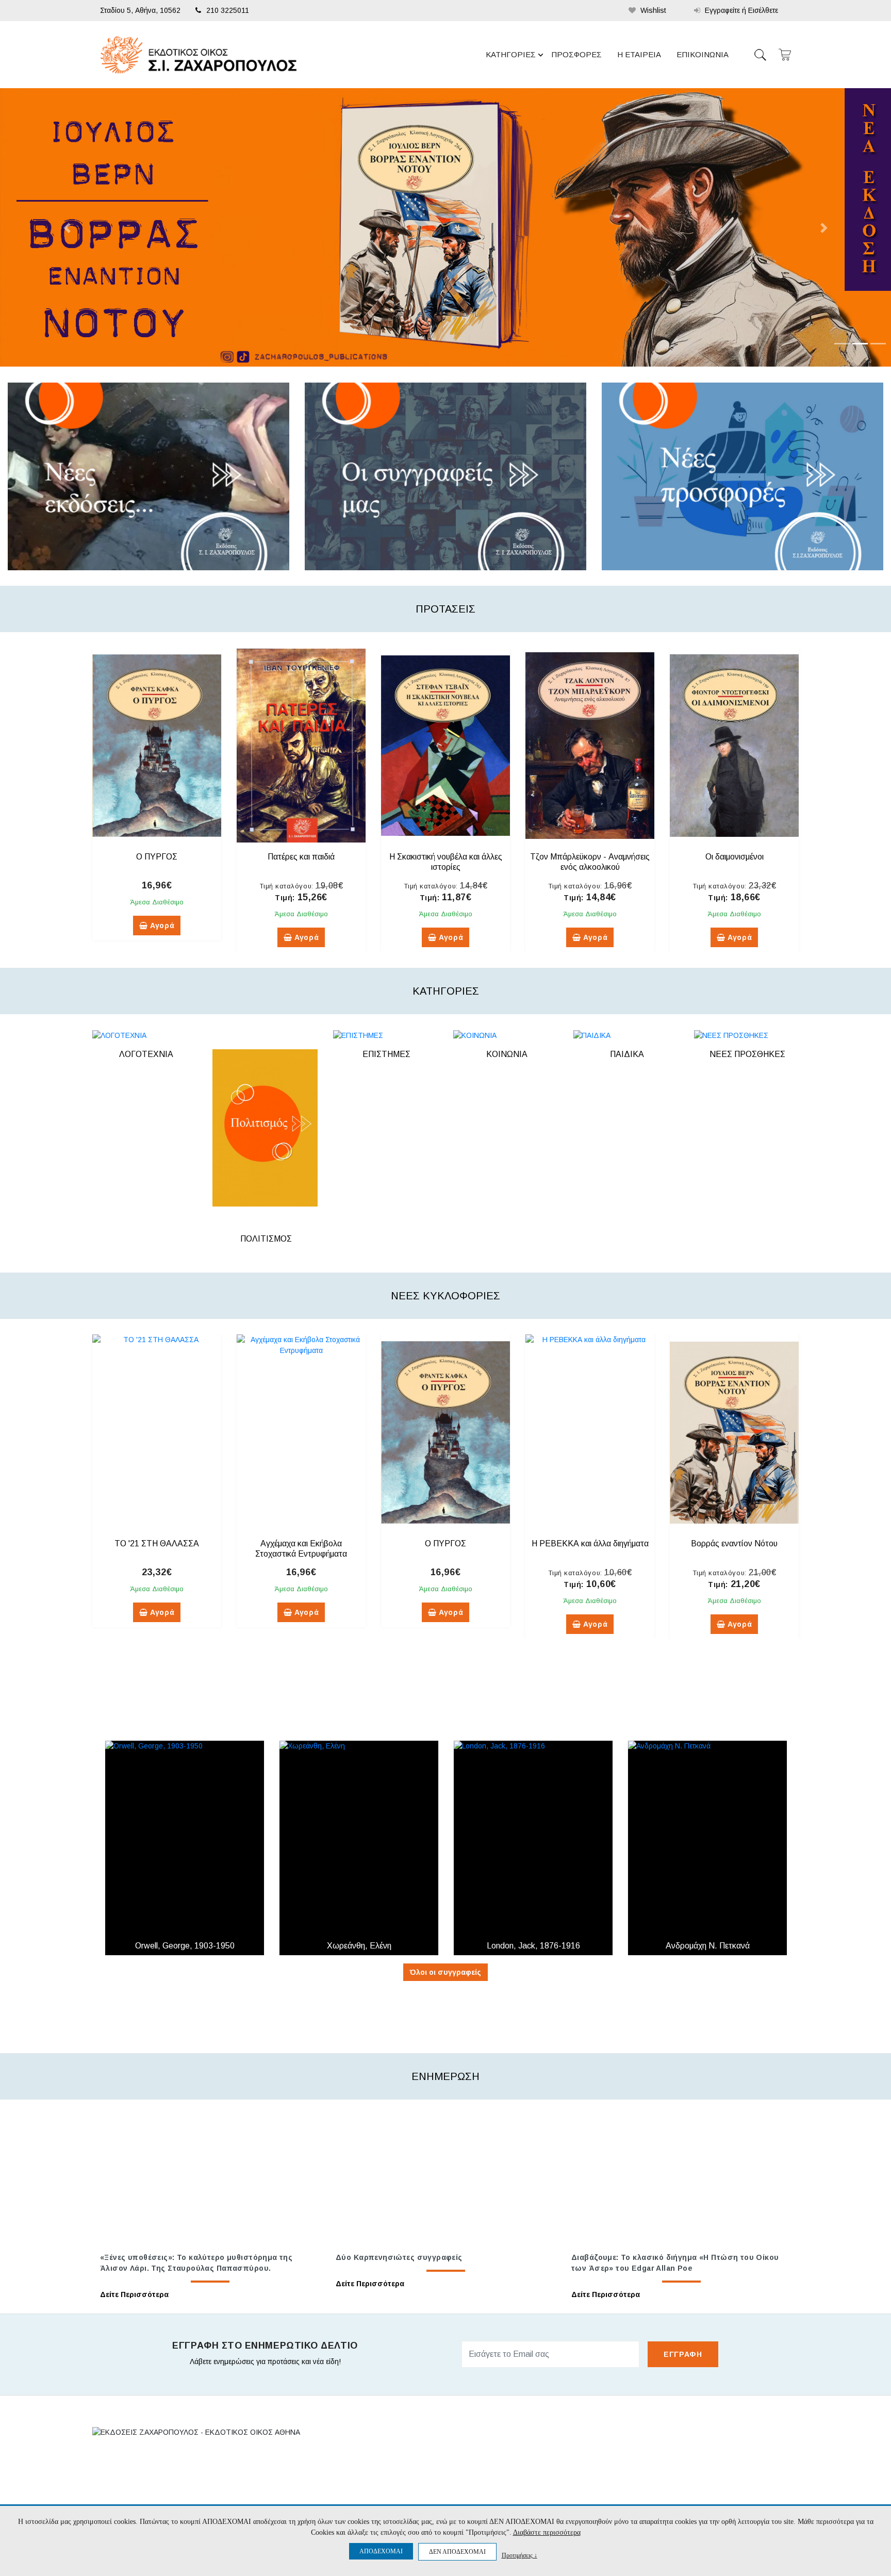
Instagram (700, 2499)
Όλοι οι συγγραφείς (445, 1972)
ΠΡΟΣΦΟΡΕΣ (576, 54)
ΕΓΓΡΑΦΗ (683, 2354)
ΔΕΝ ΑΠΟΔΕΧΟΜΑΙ (457, 2552)
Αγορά (161, 926)
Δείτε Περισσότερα (134, 2294)
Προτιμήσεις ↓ (519, 2555)
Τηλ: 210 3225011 (135, 2482)
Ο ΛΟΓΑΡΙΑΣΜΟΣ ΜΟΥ (572, 2461)
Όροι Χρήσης (414, 2496)
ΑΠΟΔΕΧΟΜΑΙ (381, 2551)
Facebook (697, 2462)
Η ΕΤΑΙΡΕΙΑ (639, 54)
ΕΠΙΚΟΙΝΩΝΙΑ (703, 54)
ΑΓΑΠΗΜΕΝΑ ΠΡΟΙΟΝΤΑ (575, 2496)
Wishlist (652, 10)
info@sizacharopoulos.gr (168, 2503)
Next (806, 800)
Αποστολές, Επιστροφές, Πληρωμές (450, 2478)
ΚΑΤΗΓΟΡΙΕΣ (511, 54)
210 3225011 (228, 10)
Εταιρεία (406, 2461)
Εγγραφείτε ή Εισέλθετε (740, 10)
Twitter (696, 2480)
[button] (67, 228)
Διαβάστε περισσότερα (547, 2532)
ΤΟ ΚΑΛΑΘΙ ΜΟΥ (562, 2478)
